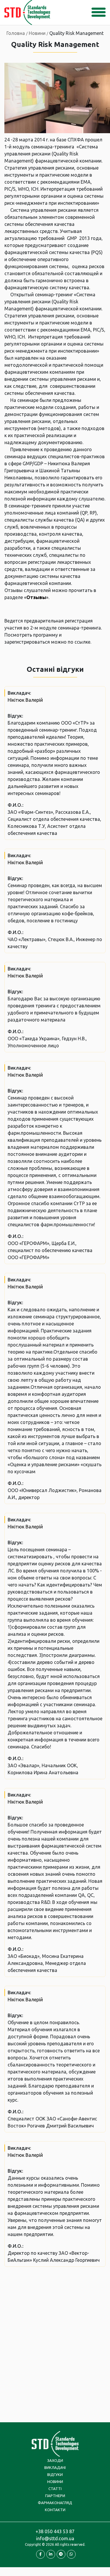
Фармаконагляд (55, 2503)
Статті (55, 2489)
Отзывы (36, 597)
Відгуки (55, 2474)
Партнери (55, 2496)
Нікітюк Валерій (25, 700)
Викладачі (55, 2467)
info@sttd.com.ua (55, 2538)
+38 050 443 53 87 (55, 2531)
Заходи (55, 2460)
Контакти (55, 2510)
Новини (55, 2482)
